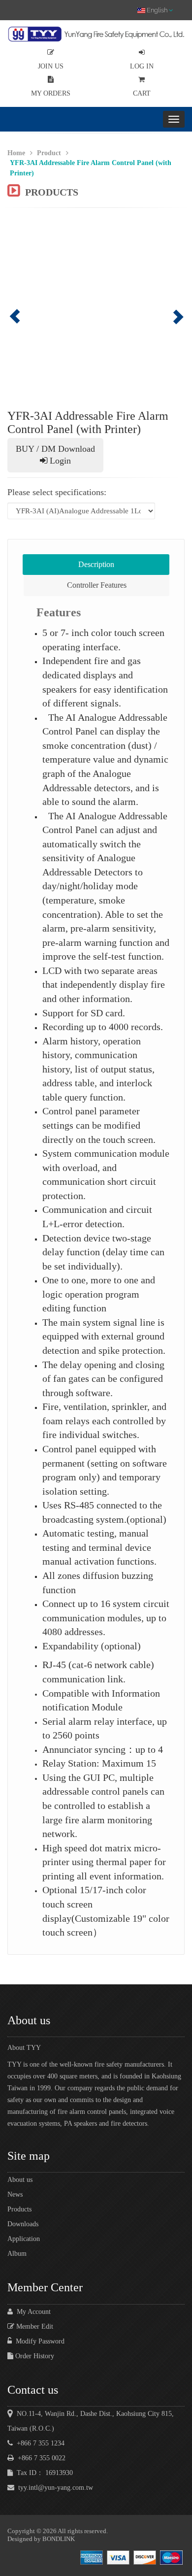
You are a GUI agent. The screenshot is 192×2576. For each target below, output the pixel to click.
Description (96, 564)
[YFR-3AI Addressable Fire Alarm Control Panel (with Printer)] (96, 309)
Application (24, 2239)
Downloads (23, 2224)
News (15, 2194)
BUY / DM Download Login (55, 455)
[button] (21, 309)
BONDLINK (59, 2539)
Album (17, 2254)
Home (16, 153)
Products (19, 2209)
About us (20, 2180)
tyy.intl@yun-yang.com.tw (54, 2488)
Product (49, 153)
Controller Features (97, 585)
